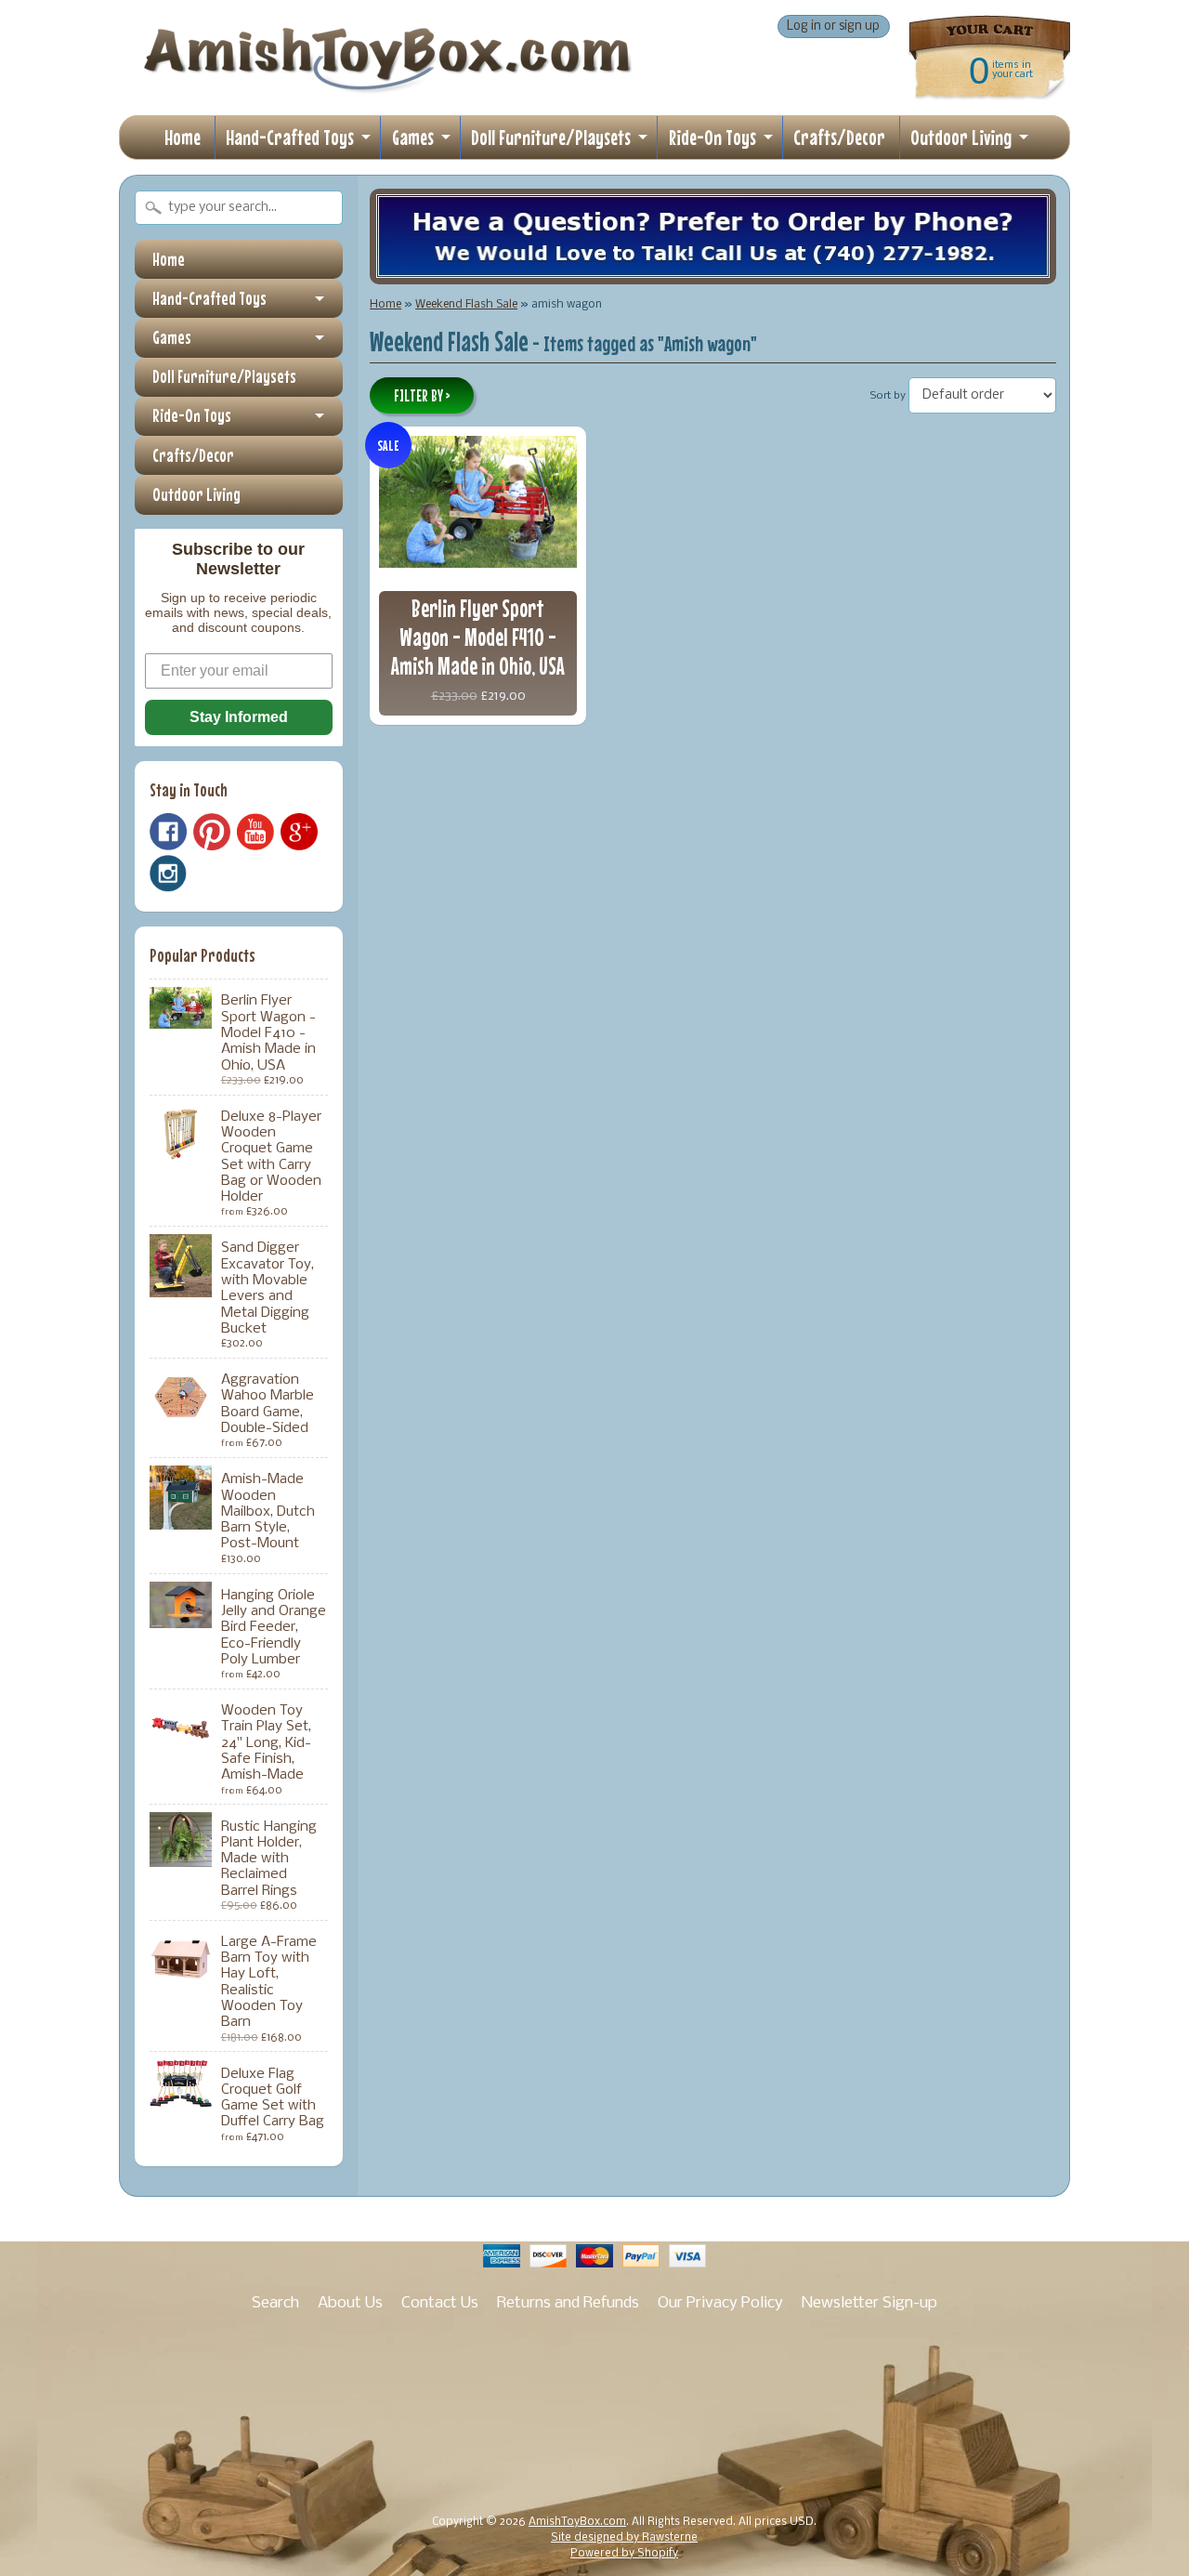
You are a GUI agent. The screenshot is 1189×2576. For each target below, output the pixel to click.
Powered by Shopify (624, 2554)
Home (183, 137)
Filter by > (422, 396)
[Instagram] (168, 874)
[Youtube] (255, 832)
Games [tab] (172, 337)
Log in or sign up (833, 26)
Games (413, 137)
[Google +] (299, 832)
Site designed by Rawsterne (624, 2538)
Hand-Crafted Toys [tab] (209, 298)
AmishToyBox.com (577, 2522)
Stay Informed (239, 717)
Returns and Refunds (568, 2303)
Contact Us (440, 2303)
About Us (350, 2303)
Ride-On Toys (712, 137)
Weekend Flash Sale (466, 304)
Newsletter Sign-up (869, 2303)
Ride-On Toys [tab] (192, 415)
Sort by (888, 396)
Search (275, 2303)
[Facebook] (168, 832)
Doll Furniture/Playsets (551, 137)
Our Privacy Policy (720, 2303)
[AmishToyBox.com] (387, 85)
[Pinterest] (212, 832)
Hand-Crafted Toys (290, 137)
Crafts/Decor (839, 137)
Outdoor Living (961, 137)
